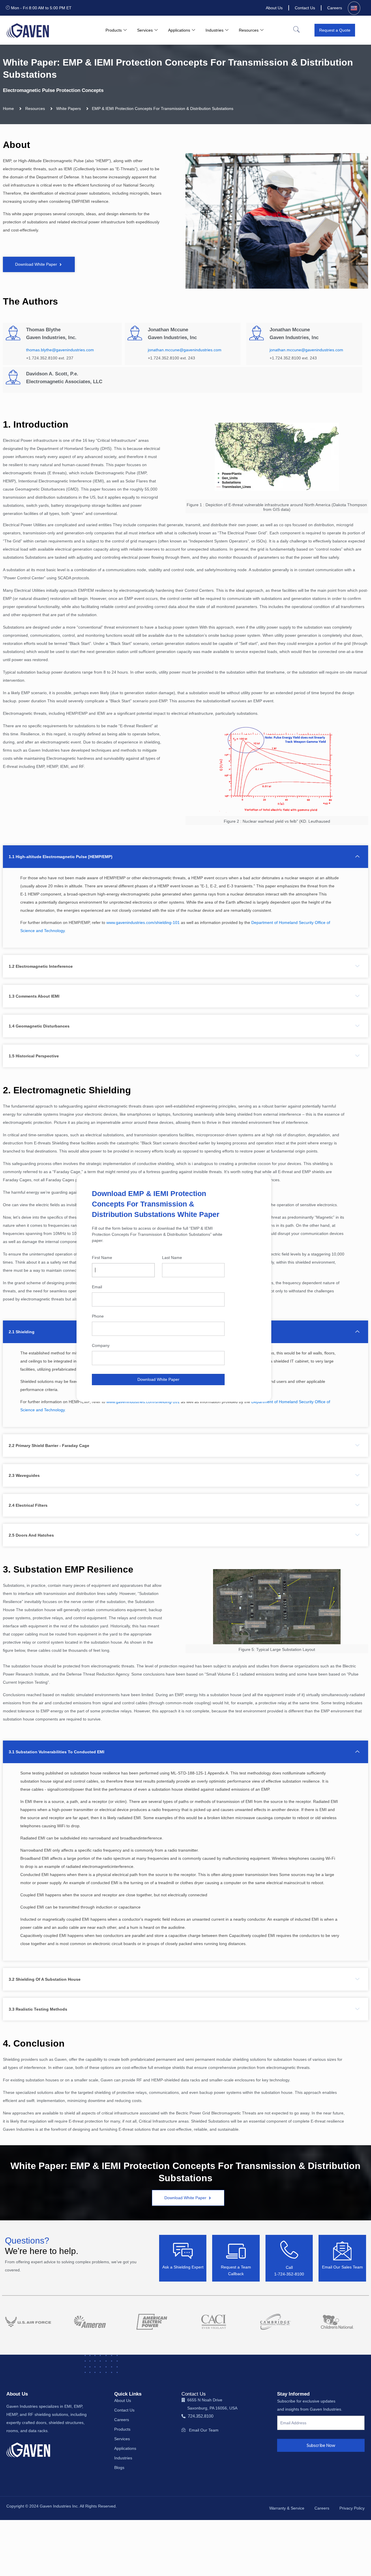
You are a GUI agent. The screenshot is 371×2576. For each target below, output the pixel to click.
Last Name (172, 1258)
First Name (102, 1258)
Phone (98, 1316)
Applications (179, 30)
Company (101, 1345)
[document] (185, 1288)
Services (145, 30)
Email (97, 1287)
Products (114, 30)
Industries (214, 30)
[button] (296, 30)
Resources (249, 30)
